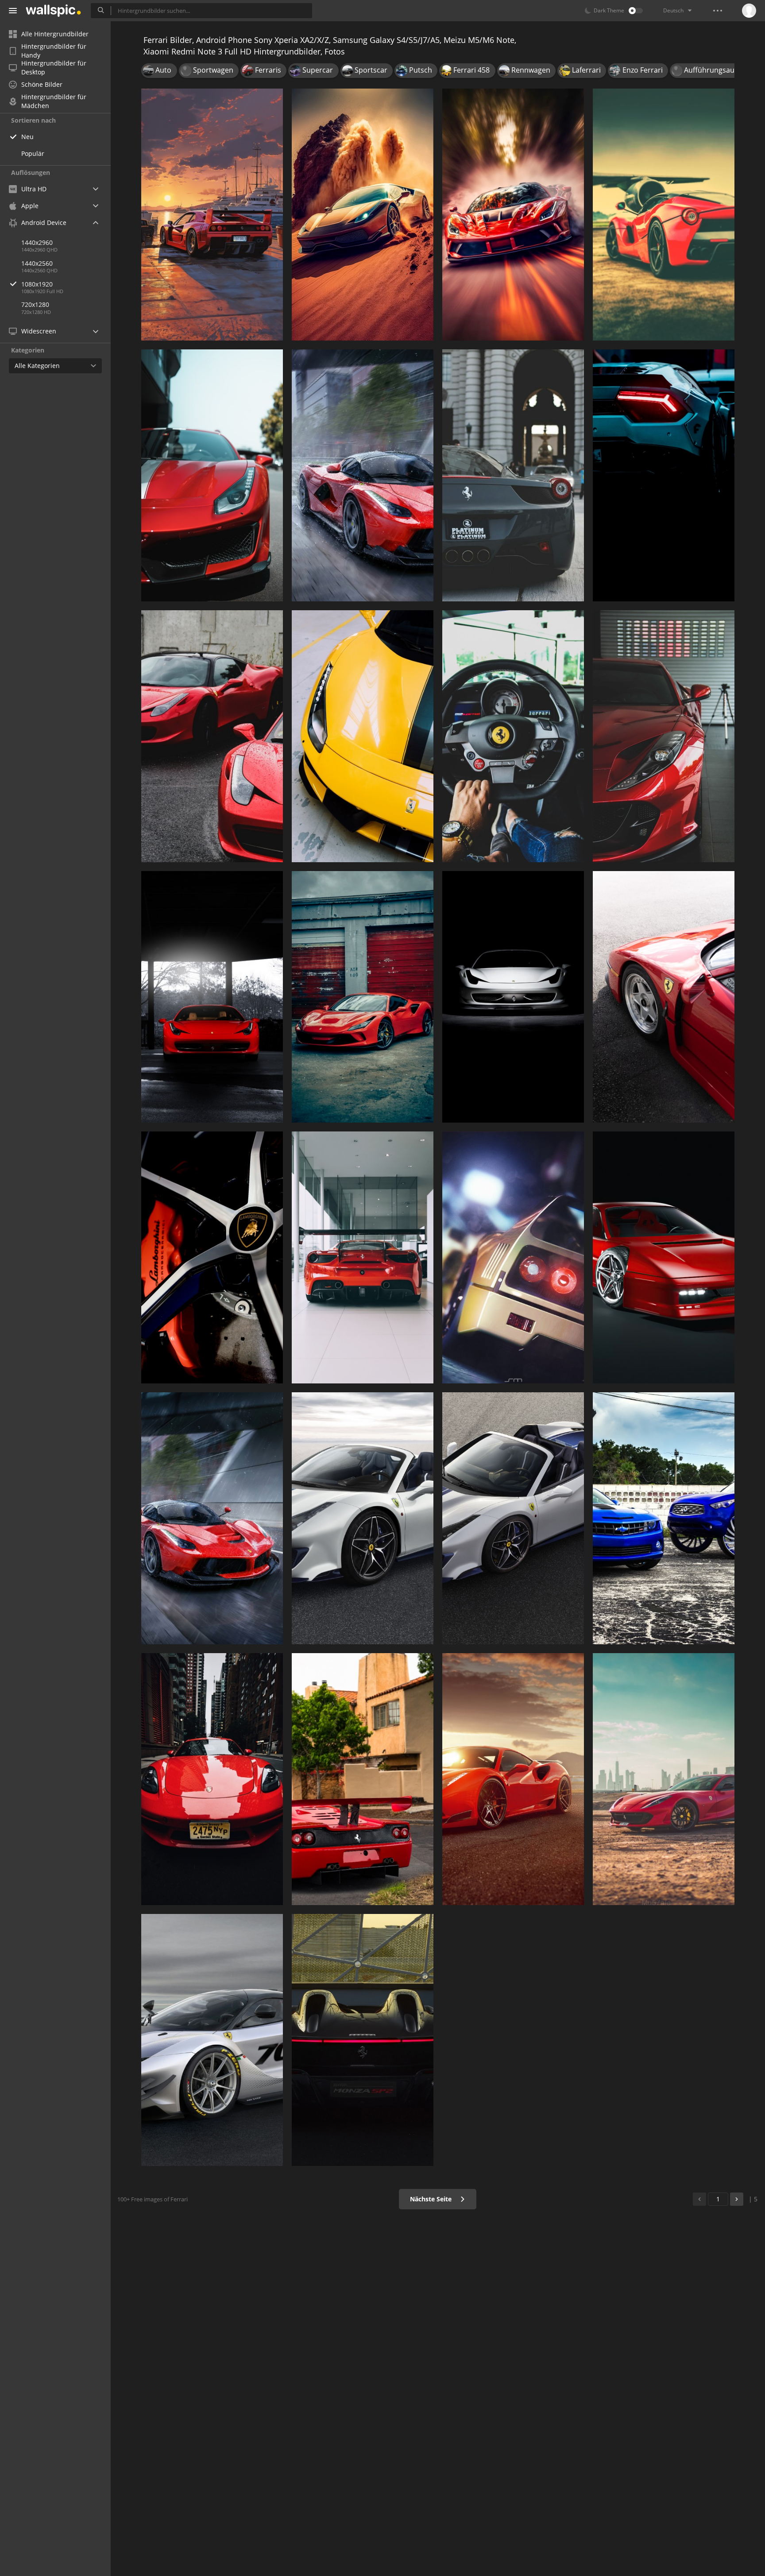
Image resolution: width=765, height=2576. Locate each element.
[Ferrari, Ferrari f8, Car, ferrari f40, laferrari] (513, 215)
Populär (33, 153)
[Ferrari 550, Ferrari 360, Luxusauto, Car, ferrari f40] (664, 997)
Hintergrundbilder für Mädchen (54, 101)
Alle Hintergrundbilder (55, 34)
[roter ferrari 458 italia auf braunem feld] (664, 1779)
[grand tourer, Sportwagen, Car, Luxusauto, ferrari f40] (212, 215)
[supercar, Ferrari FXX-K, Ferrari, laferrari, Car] (212, 475)
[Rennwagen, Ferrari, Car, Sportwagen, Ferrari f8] (363, 215)
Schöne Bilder (42, 84)
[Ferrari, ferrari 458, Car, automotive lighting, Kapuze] (212, 997)
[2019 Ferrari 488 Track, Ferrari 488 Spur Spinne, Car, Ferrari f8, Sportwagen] (363, 1518)
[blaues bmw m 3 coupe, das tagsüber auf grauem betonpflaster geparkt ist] (664, 1518)
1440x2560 (37, 263)
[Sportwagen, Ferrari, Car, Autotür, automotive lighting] (664, 475)
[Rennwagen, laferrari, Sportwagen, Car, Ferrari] (664, 215)
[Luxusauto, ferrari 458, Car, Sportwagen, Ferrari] (363, 736)
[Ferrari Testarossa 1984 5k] (664, 1257)
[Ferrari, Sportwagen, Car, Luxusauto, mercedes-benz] (363, 1257)
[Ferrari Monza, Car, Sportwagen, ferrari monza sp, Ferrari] (363, 2040)
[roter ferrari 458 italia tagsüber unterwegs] (212, 1779)
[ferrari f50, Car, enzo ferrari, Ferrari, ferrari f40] (363, 1779)
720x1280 (35, 304)
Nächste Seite (432, 2199)
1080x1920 (37, 284)
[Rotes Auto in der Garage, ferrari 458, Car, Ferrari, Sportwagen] (664, 736)
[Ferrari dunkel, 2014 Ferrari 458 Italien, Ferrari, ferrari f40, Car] (513, 997)
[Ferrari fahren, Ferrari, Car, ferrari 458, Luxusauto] (513, 736)
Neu (27, 137)
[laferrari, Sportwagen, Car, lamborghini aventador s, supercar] (212, 1518)
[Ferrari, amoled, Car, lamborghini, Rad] (212, 1257)
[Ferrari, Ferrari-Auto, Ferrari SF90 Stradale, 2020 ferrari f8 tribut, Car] (363, 997)
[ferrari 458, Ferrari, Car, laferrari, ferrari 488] (513, 475)
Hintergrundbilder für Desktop (54, 68)
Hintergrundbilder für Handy (54, 51)
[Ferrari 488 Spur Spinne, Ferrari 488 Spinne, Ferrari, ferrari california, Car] (513, 1518)
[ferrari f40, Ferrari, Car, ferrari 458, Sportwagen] (513, 1257)
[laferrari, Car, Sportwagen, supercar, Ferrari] (363, 475)
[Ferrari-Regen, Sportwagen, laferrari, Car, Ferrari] (212, 736)
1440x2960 (37, 242)
